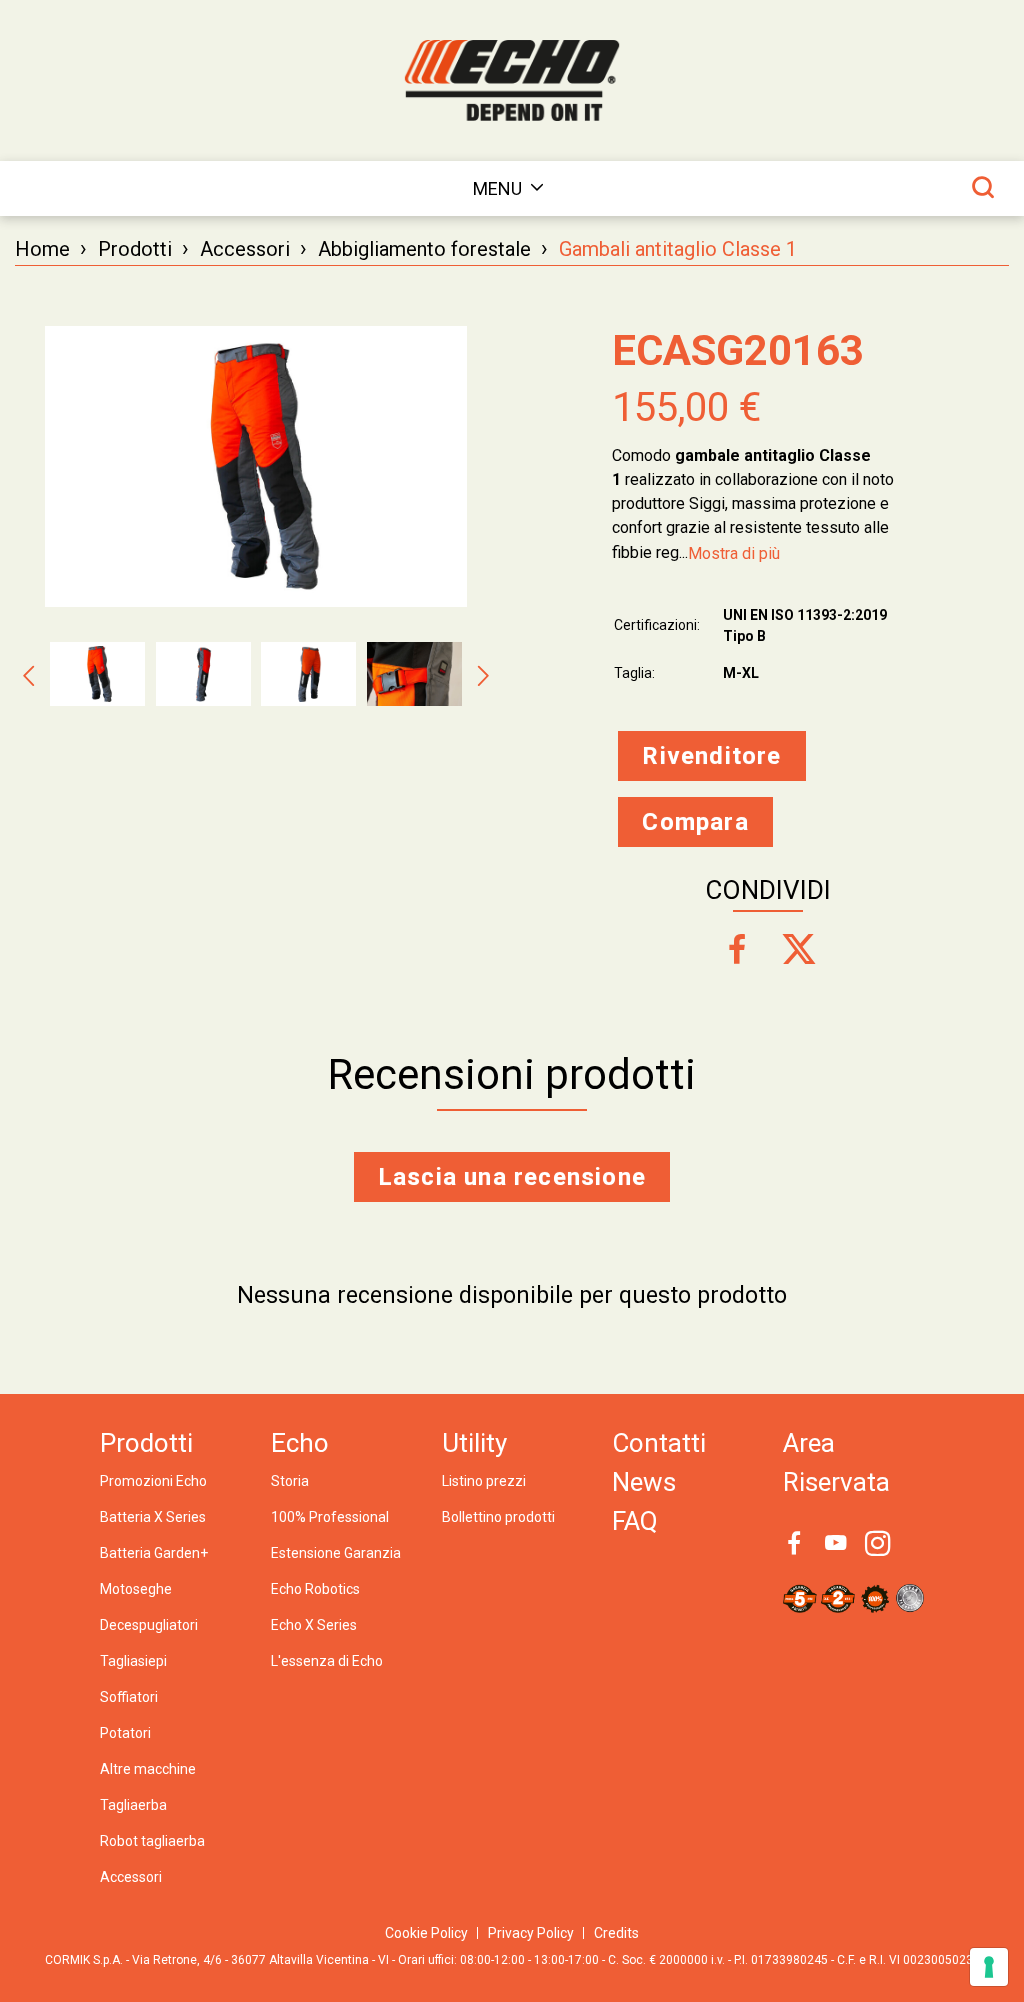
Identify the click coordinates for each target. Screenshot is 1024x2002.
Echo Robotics (315, 1589)
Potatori (125, 1733)
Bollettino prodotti (498, 1517)
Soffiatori (129, 1697)
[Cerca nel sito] (983, 187)
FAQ (635, 1521)
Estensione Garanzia (336, 1553)
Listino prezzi (484, 1481)
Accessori (245, 249)
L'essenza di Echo (327, 1661)
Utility (474, 1443)
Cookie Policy (426, 1933)
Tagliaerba (133, 1805)
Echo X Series (314, 1625)
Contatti (659, 1443)
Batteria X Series (153, 1517)
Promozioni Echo (153, 1481)
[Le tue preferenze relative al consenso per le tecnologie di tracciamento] (989, 1967)
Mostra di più (734, 553)
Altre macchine (148, 1769)
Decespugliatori (149, 1625)
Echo (300, 1443)
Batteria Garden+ (154, 1553)
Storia (290, 1481)
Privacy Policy (531, 1933)
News (644, 1482)
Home (42, 249)
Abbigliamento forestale (424, 249)
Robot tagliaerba (152, 1841)
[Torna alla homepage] (512, 80)
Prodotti (135, 249)
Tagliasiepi (133, 1661)
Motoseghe (136, 1589)
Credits (616, 1933)
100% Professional (330, 1517)
